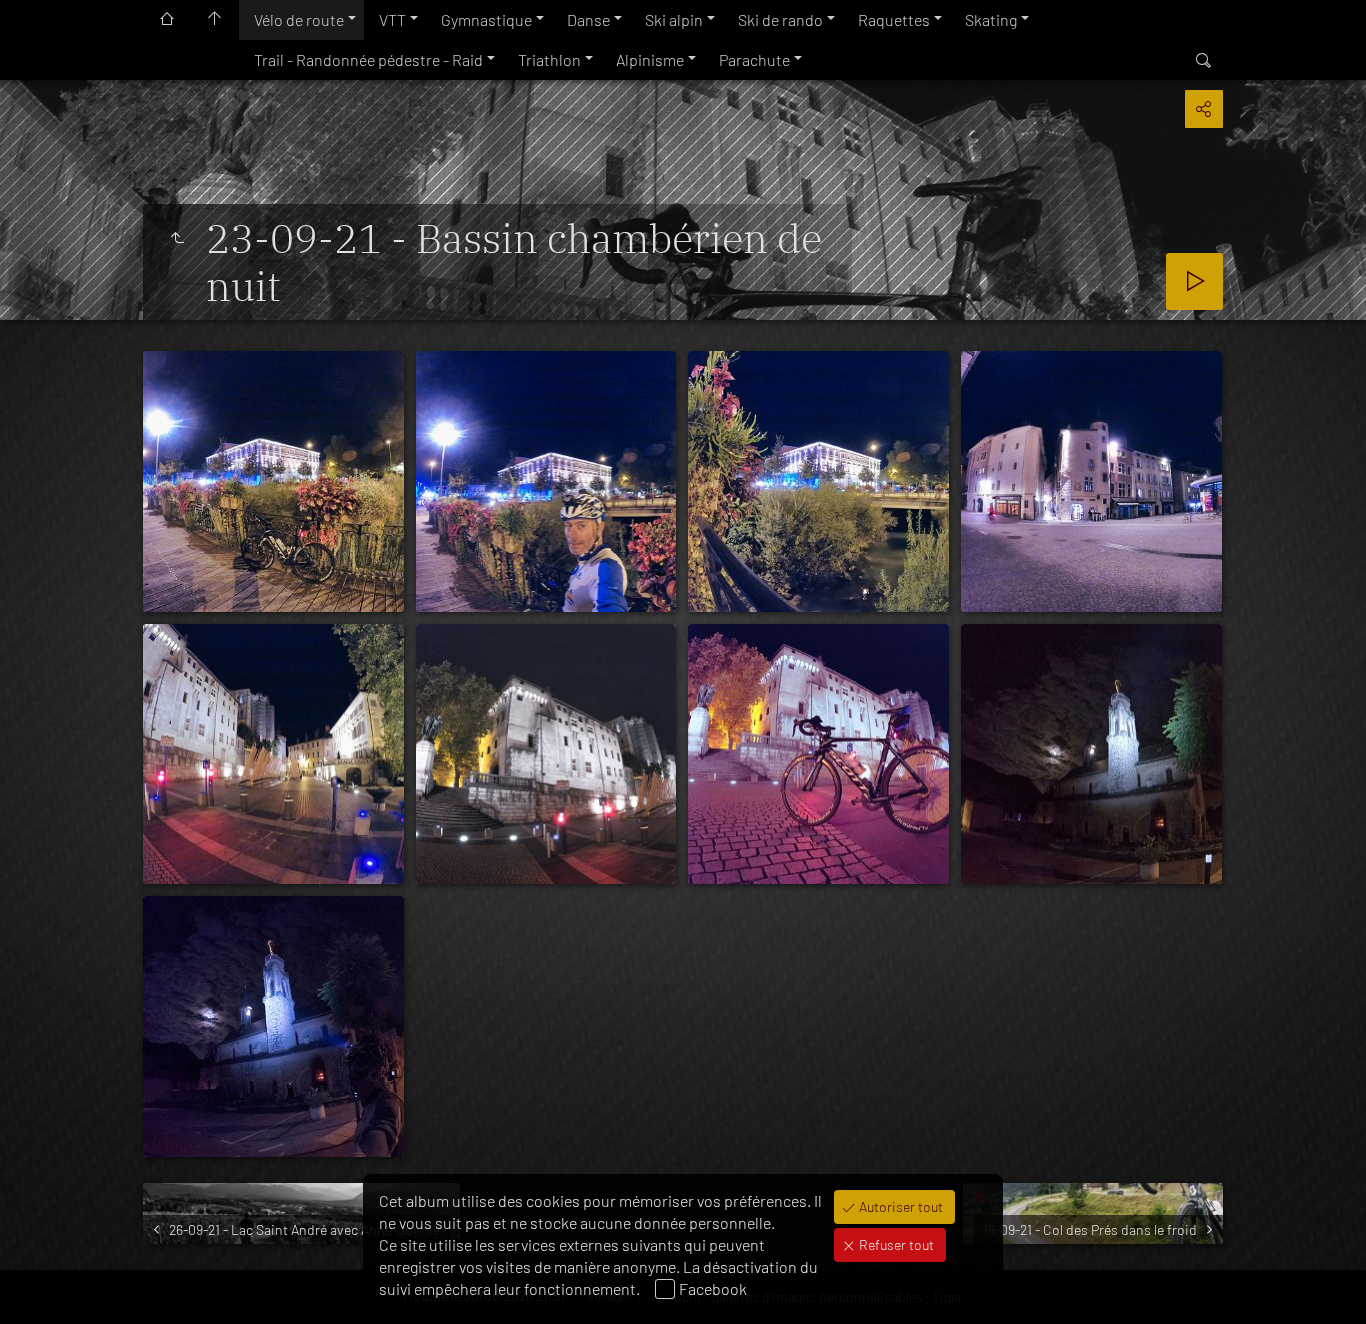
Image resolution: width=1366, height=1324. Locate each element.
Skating (991, 19)
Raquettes (894, 19)
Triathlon (549, 59)
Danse (588, 19)
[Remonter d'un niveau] (177, 238)
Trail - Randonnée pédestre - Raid (368, 59)
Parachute (754, 59)
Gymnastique (486, 19)
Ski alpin (674, 19)
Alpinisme (650, 59)
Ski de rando (780, 19)
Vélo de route (299, 19)
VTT (392, 19)
